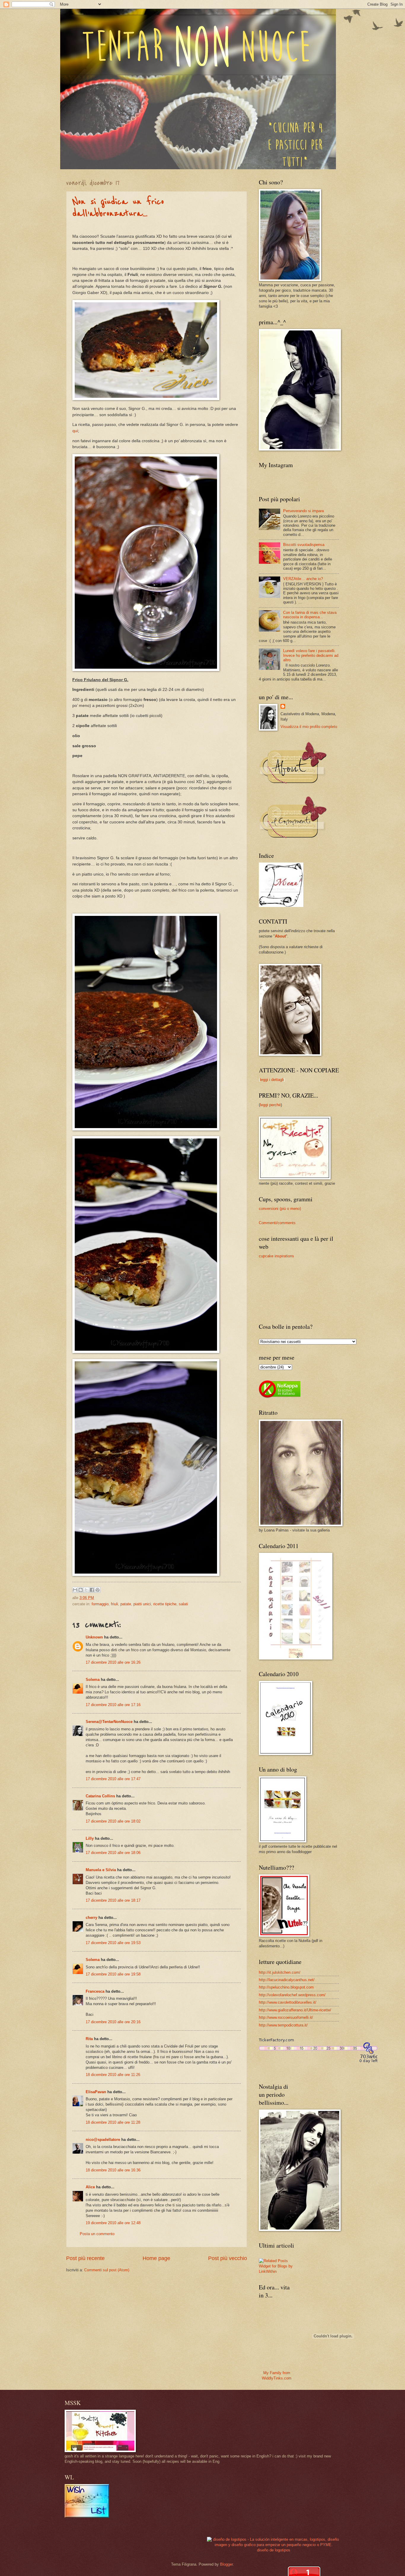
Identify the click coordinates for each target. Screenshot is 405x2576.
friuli (114, 1604)
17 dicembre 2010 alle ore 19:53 (113, 1943)
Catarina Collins (101, 1796)
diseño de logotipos (274, 2550)
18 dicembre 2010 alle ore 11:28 (113, 2122)
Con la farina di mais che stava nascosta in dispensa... (310, 615)
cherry (91, 1918)
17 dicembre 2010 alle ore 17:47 (113, 1779)
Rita (89, 2039)
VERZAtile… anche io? (303, 579)
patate (126, 1604)
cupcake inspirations (276, 1256)
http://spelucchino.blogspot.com (286, 1987)
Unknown (94, 1637)
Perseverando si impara (303, 511)
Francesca (95, 1991)
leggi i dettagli (272, 1080)
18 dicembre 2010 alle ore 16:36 (113, 2170)
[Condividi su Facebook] (92, 1590)
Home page (156, 2258)
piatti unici (142, 1604)
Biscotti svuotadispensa (304, 545)
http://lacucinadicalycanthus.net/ (287, 1980)
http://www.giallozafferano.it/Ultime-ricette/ (295, 2010)
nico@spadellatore (103, 2140)
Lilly (90, 1838)
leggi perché (270, 1105)
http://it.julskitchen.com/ (280, 1972)
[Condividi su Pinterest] (98, 1590)
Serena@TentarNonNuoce (109, 1722)
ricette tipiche (165, 1604)
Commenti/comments (277, 1223)
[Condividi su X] (86, 1590)
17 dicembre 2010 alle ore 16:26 (113, 1662)
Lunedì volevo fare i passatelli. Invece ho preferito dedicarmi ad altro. (311, 655)
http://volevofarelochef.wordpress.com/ (292, 1995)
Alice (90, 2187)
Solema (93, 1680)
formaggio (100, 1604)
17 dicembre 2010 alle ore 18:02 (113, 1821)
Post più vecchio (228, 2258)
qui (75, 431)
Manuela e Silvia (101, 1870)
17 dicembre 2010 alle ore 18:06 (113, 1853)
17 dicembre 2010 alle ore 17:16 (113, 1705)
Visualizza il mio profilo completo (309, 727)
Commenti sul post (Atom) (107, 2270)
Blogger (226, 2564)
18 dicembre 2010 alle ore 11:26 (113, 2075)
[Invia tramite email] (75, 1590)
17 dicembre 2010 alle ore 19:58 (113, 1974)
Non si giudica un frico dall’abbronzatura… (118, 208)
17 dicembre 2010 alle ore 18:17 (113, 1900)
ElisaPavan (96, 2092)
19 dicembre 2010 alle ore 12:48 (113, 2223)
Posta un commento (97, 2234)
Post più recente (85, 2258)
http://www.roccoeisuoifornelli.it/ (286, 2017)
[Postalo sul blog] (81, 1590)
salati (183, 1604)
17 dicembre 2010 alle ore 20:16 (113, 2022)
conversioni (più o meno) (280, 1209)
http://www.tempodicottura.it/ (283, 2025)
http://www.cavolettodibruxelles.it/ (288, 2002)
